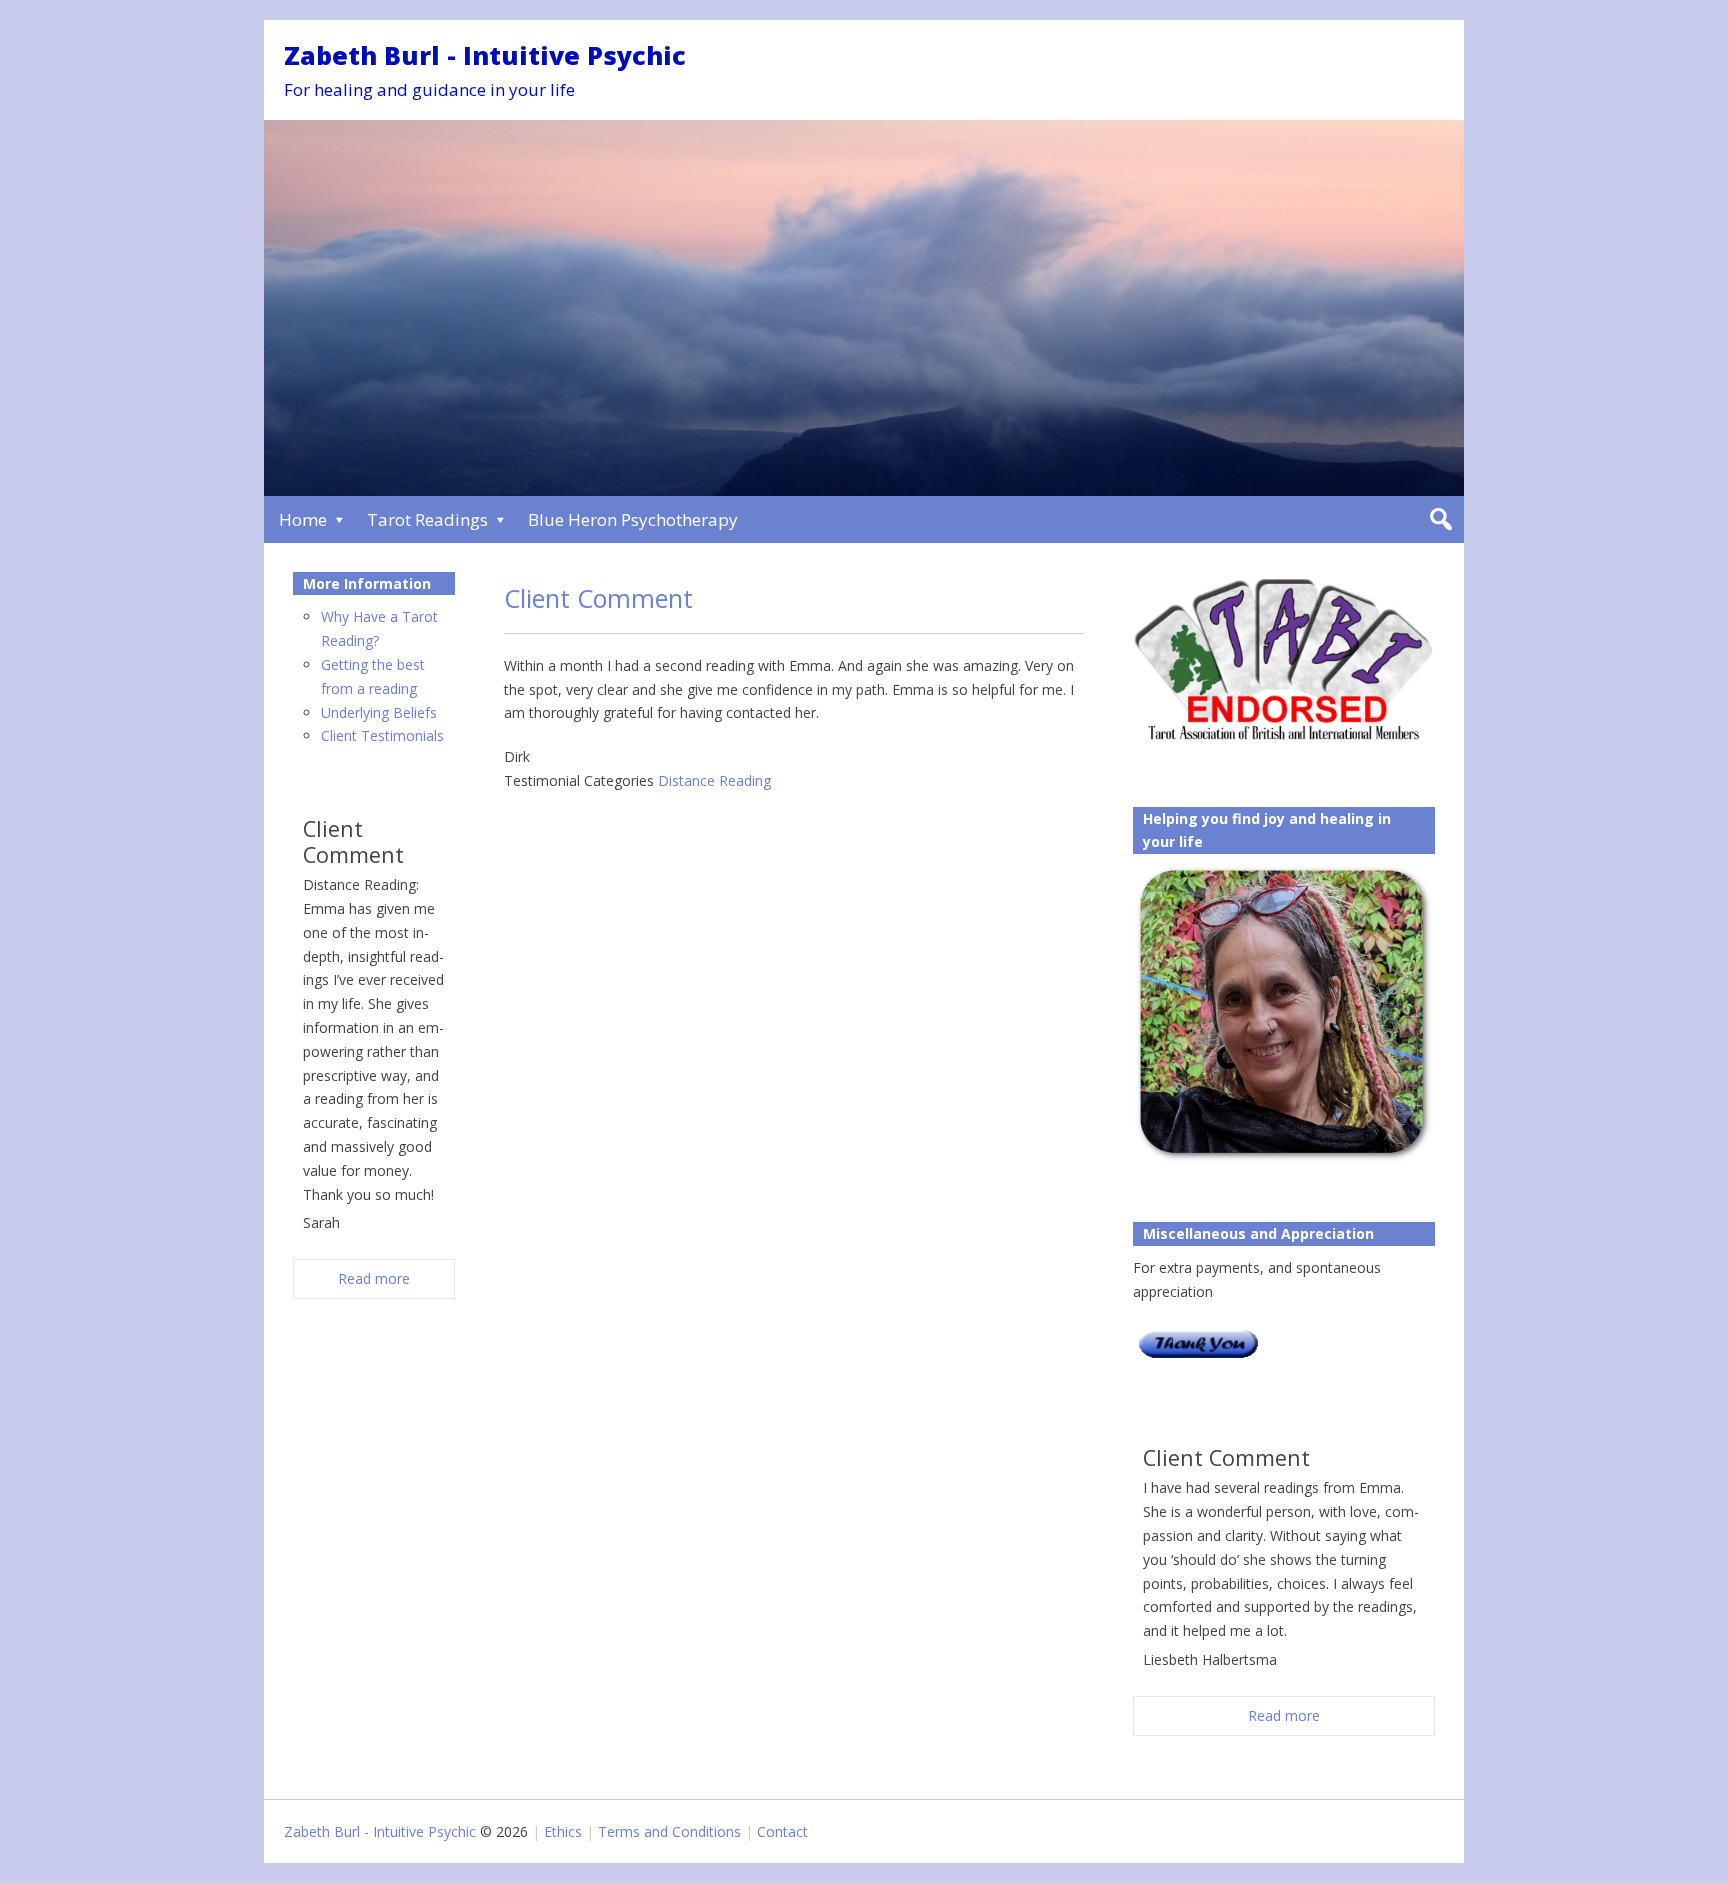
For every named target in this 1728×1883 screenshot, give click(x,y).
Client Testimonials (382, 735)
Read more (1284, 1715)
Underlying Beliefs (379, 712)
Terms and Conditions (669, 1831)
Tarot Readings (427, 519)
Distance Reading (714, 780)
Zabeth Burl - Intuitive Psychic (485, 55)
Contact (782, 1831)
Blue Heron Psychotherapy (633, 519)
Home (303, 519)
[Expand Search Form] (1440, 519)
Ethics (563, 1831)
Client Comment (598, 598)
